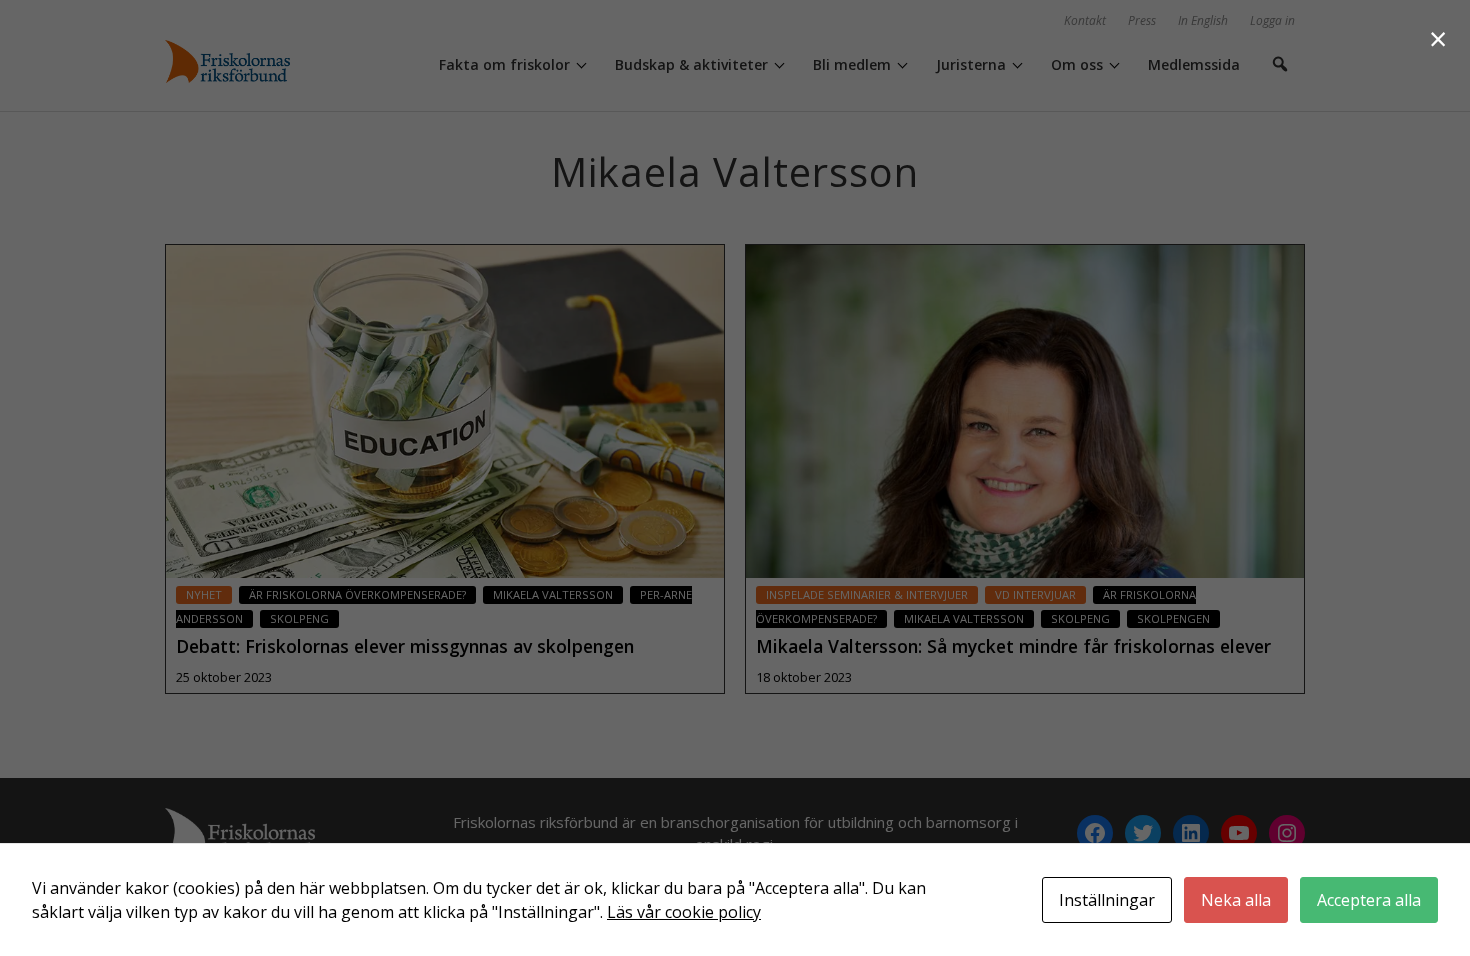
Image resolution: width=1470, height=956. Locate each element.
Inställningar (1107, 900)
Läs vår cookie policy (684, 912)
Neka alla (1236, 900)
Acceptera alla (1369, 900)
